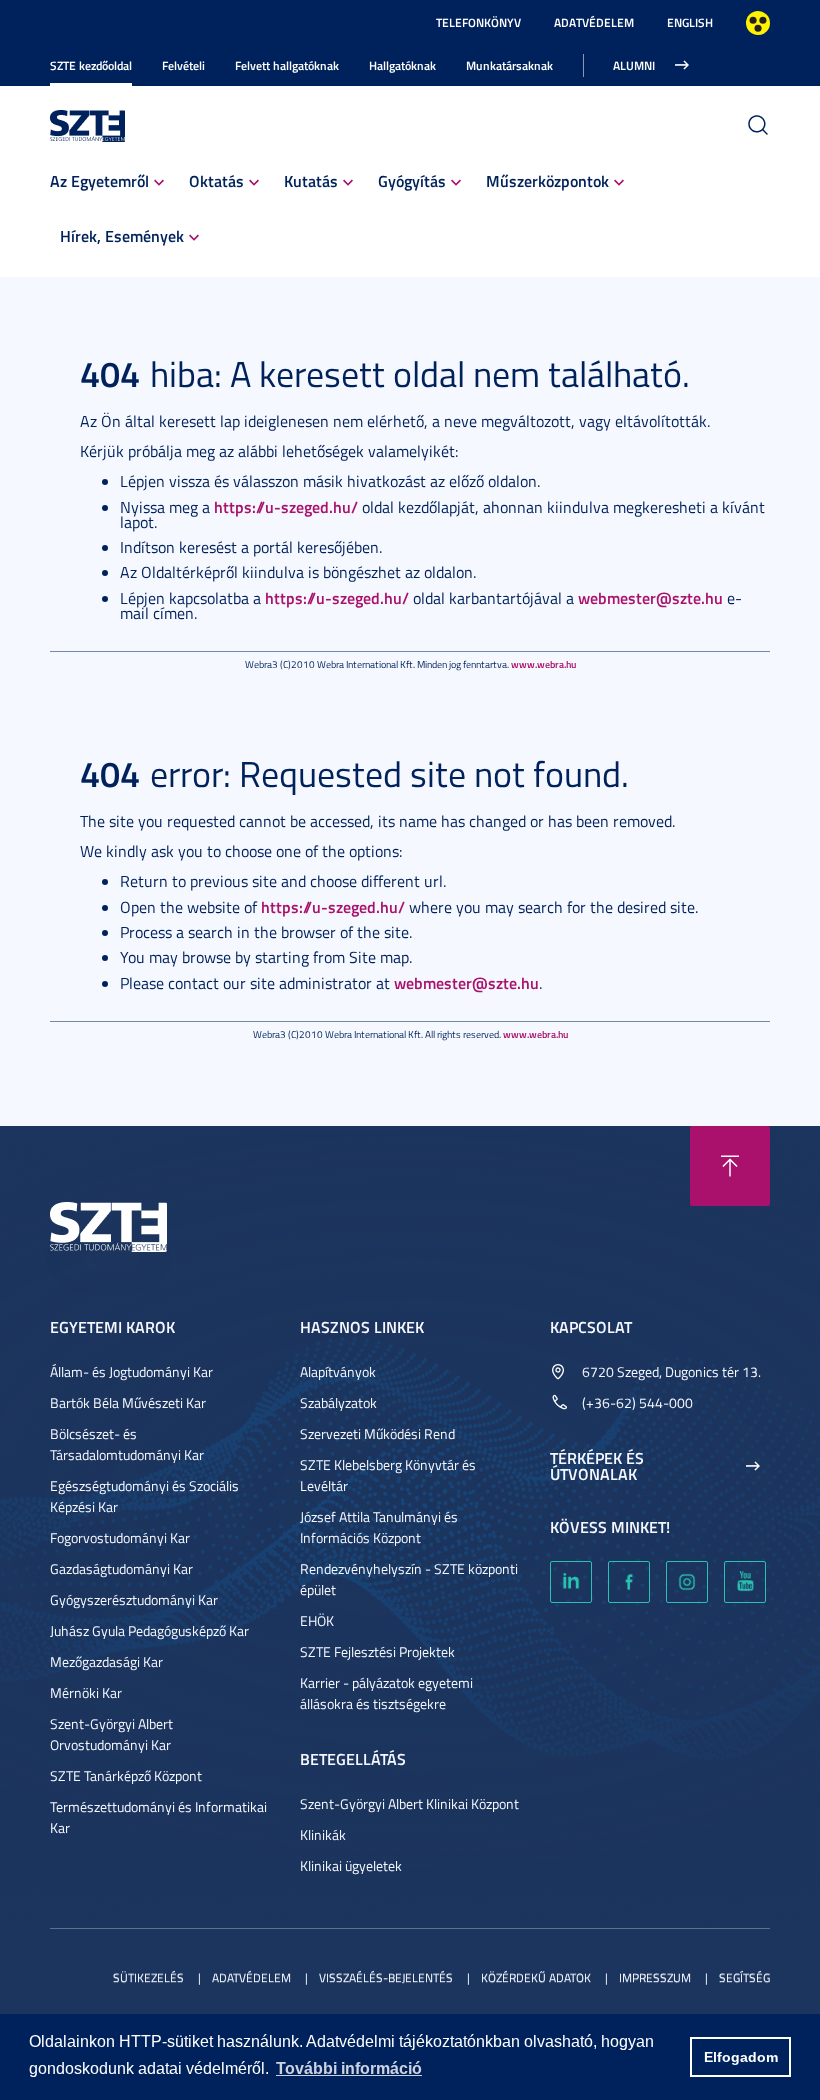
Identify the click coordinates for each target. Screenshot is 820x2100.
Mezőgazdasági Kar (106, 1661)
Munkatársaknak (509, 65)
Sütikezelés (148, 1977)
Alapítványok (338, 1371)
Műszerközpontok (547, 180)
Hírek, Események (122, 235)
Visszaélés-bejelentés (386, 1977)
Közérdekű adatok (536, 1977)
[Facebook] (629, 1582)
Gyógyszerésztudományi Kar (134, 1599)
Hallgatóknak (402, 65)
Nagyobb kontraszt (758, 23)
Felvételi (183, 65)
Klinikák (323, 1834)
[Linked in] (571, 1582)
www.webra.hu (543, 664)
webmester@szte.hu (650, 597)
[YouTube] (745, 1582)
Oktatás (216, 180)
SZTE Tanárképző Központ (126, 1775)
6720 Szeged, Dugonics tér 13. (671, 1371)
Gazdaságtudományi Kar (121, 1568)
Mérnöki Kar (86, 1692)
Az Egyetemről (99, 180)
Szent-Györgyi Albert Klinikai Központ (409, 1803)
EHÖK (317, 1620)
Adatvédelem (594, 22)
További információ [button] (349, 2068)
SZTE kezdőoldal (91, 65)
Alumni (634, 65)
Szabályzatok (338, 1402)
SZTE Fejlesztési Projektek (377, 1651)
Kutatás (311, 180)
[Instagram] (687, 1582)
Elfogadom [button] (741, 2057)
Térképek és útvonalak (597, 1466)
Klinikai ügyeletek (351, 1865)
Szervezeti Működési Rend (377, 1433)
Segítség (744, 1977)
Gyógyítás (412, 180)
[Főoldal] (88, 123)
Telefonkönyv (478, 22)
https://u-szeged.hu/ (286, 506)
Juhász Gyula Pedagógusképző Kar (149, 1630)
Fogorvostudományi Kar (120, 1537)
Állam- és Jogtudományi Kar (131, 1371)
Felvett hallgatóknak (287, 65)
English (690, 22)
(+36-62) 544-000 (637, 1402)
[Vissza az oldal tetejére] (730, 1166)
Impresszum (655, 1977)
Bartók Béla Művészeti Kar (128, 1402)
